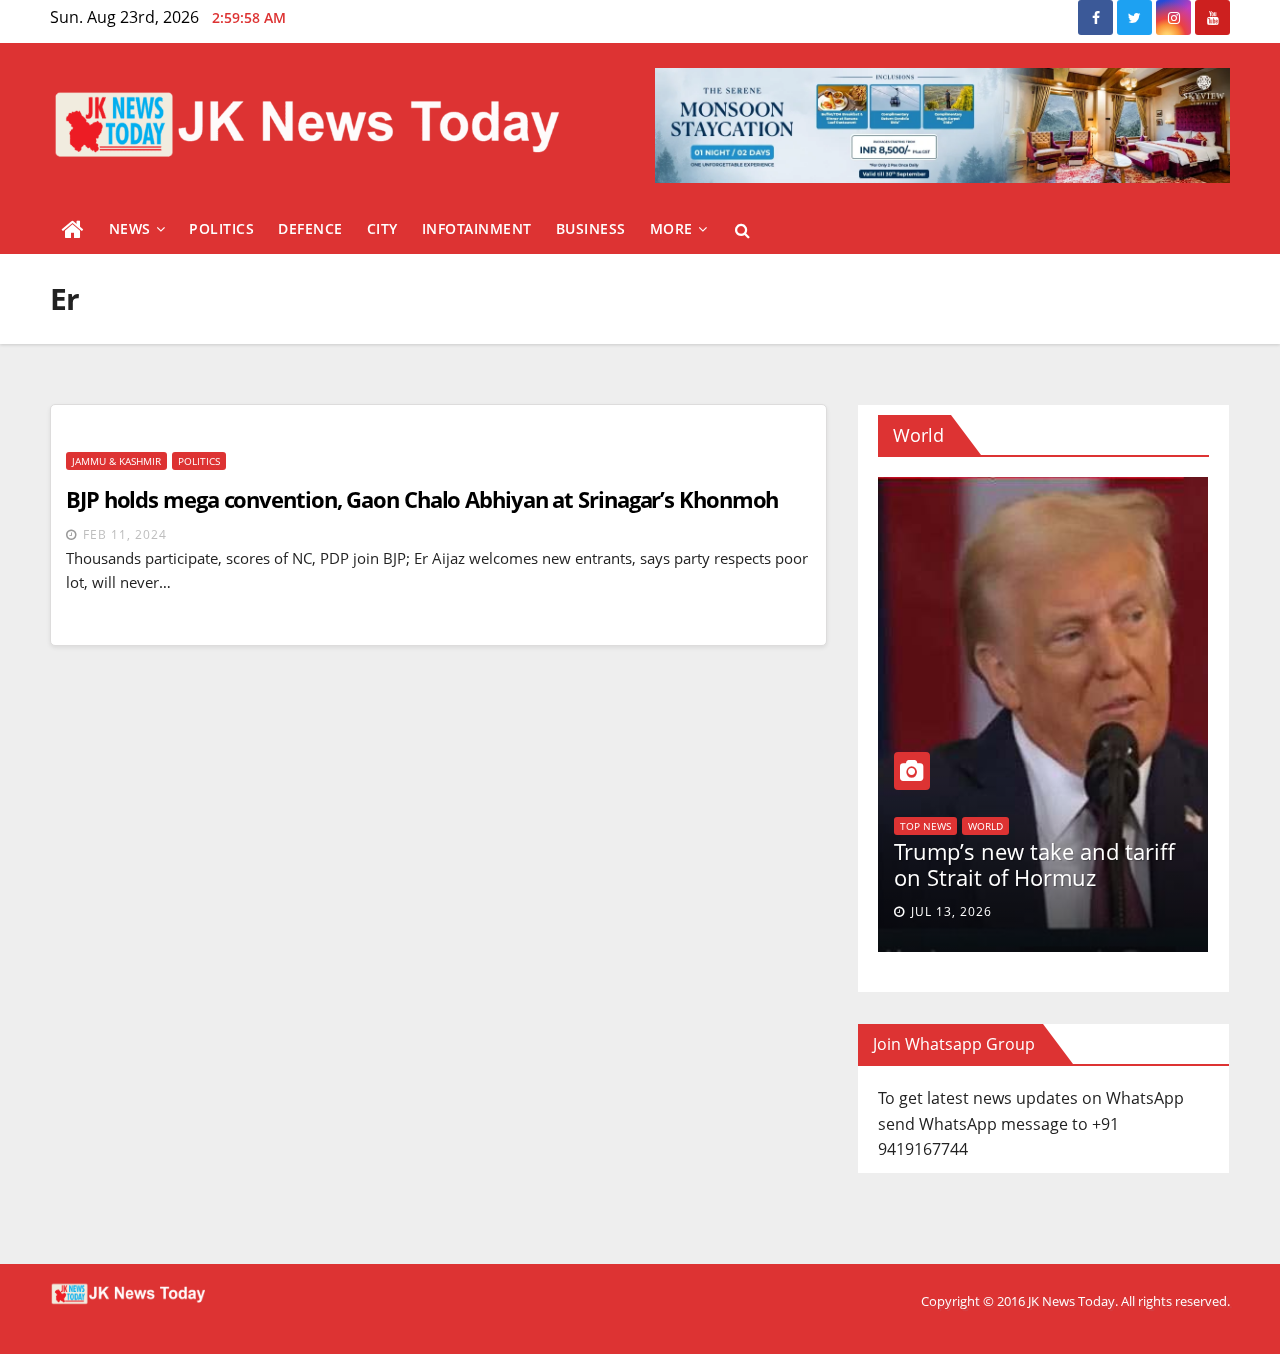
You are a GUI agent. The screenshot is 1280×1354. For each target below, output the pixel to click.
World (1064, 804)
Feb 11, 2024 (125, 534)
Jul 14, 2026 (1002, 911)
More (671, 228)
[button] (742, 230)
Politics (221, 228)
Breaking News (990, 804)
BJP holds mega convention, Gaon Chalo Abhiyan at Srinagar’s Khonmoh (422, 499)
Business (591, 228)
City (382, 228)
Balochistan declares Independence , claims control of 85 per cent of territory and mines (1068, 867)
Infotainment (477, 228)
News (130, 228)
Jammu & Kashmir (116, 461)
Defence (310, 228)
